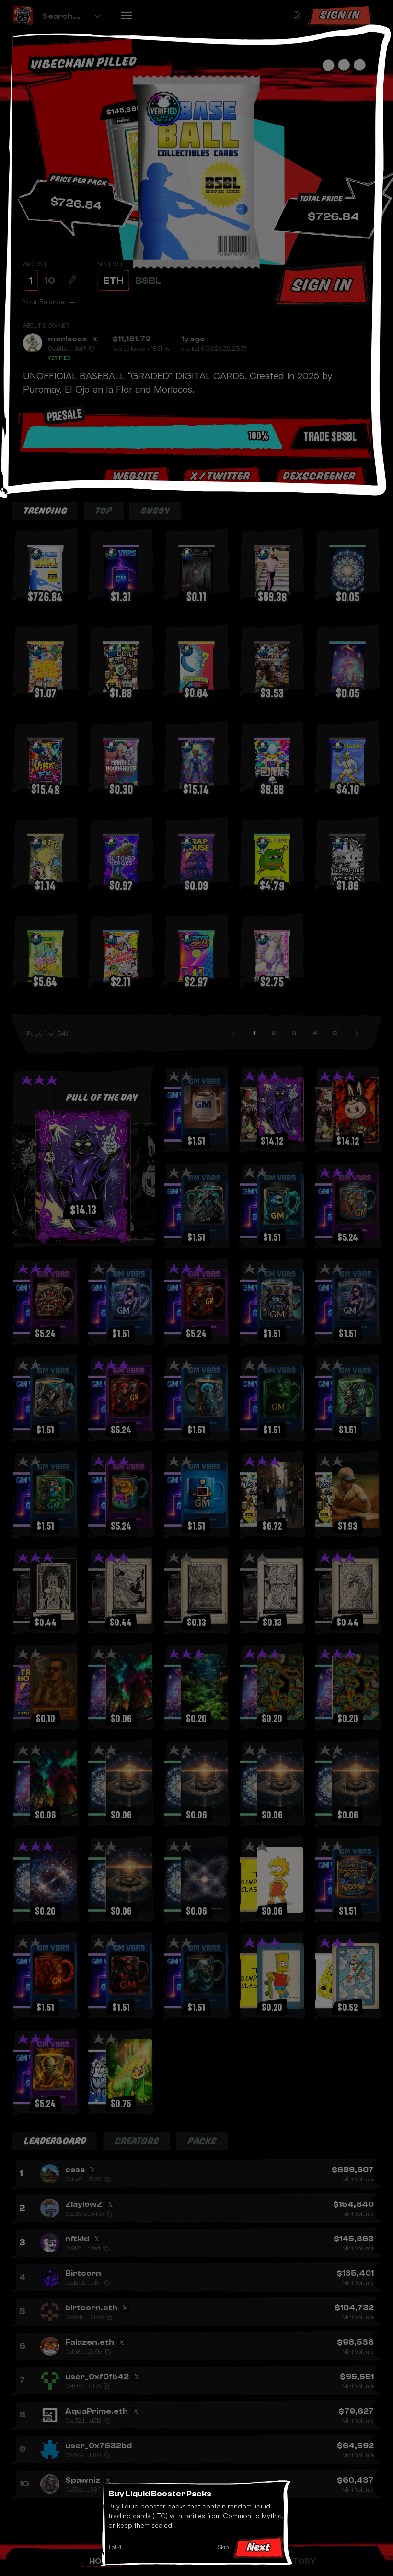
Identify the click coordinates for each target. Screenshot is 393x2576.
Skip (223, 2547)
